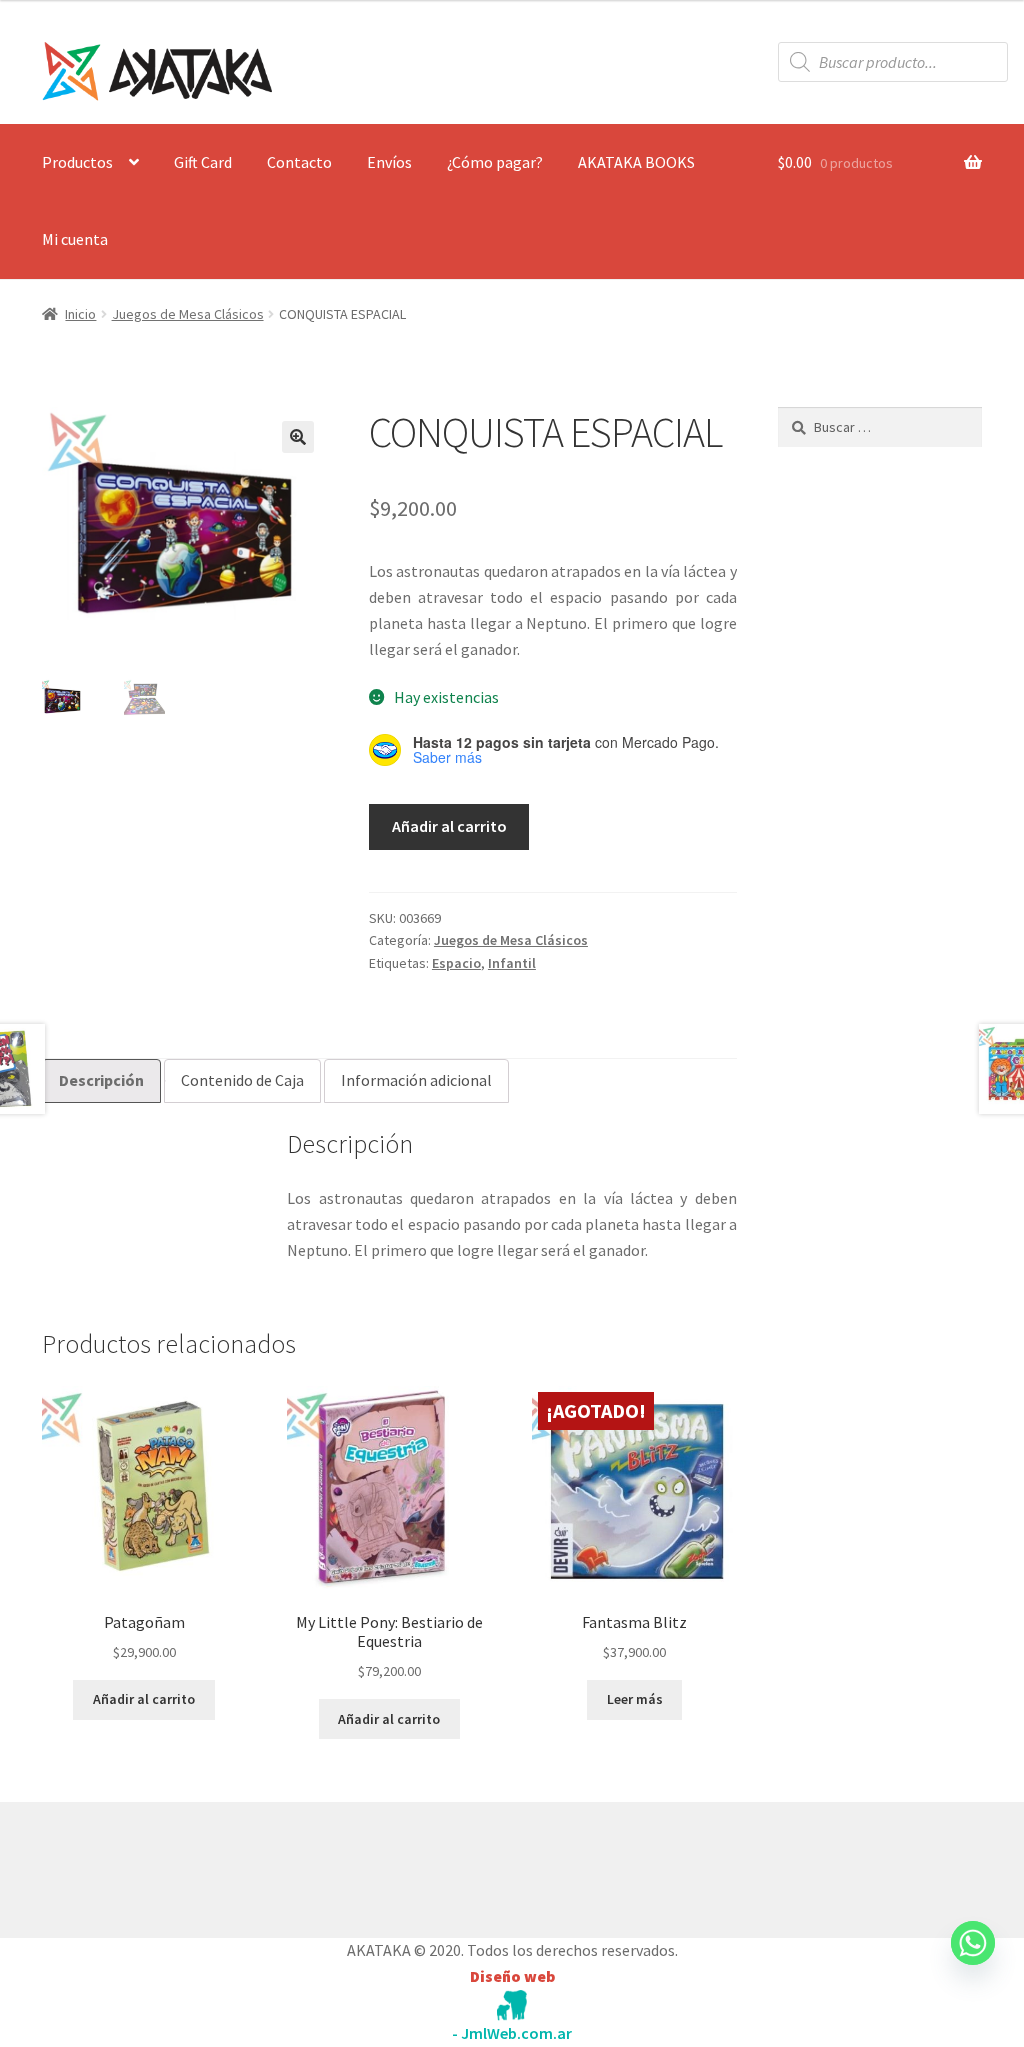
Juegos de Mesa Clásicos (188, 314)
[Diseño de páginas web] (512, 2005)
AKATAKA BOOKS (636, 162)
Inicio (80, 314)
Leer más (635, 1699)
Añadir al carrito (449, 826)
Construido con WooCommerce (148, 1865)
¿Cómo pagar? (495, 162)
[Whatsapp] (973, 1962)
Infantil (512, 963)
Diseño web (512, 1976)
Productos (77, 162)
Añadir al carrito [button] (144, 1699)
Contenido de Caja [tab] (242, 1080)
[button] (298, 437)
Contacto (299, 162)
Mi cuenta (75, 239)
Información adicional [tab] (416, 1080)
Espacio (456, 963)
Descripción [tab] (101, 1080)
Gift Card (203, 162)
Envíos (389, 162)
